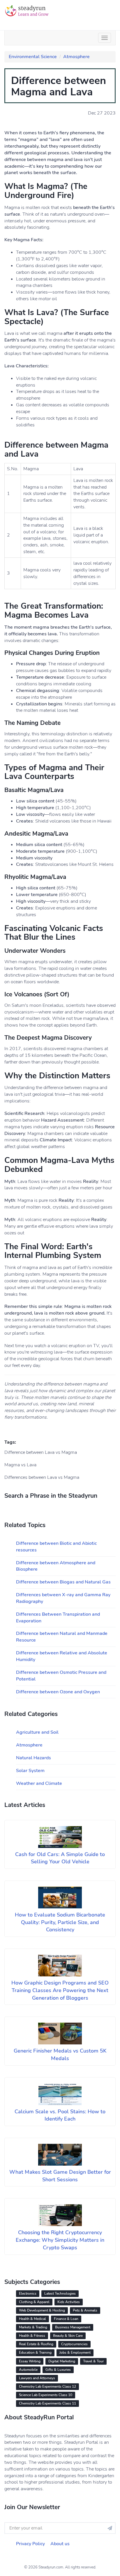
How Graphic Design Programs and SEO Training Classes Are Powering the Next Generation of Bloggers (60, 1990)
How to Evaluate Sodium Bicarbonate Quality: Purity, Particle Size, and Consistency (60, 1922)
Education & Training (35, 2352)
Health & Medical (32, 2319)
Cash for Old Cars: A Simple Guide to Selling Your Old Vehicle (60, 1858)
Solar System (30, 1771)
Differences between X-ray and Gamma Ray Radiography (63, 1598)
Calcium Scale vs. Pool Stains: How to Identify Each (60, 2115)
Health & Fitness (32, 2336)
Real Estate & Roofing (36, 2344)
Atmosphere (76, 57)
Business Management (73, 2327)
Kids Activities (69, 2302)
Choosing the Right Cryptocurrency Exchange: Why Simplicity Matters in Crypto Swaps (60, 2240)
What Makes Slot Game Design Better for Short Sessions (60, 2176)
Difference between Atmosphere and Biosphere (56, 1566)
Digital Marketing (62, 2361)
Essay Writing (30, 2361)
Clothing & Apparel (34, 2302)
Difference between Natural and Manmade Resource (62, 1637)
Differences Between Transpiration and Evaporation (58, 1618)
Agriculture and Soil (37, 1732)
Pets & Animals (85, 2310)
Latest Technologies (60, 2293)
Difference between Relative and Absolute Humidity (62, 1656)
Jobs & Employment (75, 2352)
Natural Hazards (33, 1758)
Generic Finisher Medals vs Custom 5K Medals (60, 2055)
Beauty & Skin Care (68, 2336)
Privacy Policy (30, 2544)
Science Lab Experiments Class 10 (46, 2395)
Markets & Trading (33, 2327)
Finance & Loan (66, 2319)
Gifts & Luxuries (58, 2370)
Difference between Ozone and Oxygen (58, 1692)
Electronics (28, 2293)
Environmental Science (33, 57)
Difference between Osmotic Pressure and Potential (61, 1676)
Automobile (28, 2370)
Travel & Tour (93, 2361)
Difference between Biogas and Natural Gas (63, 1582)
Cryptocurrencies (74, 2344)
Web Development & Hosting (42, 2310)
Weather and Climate (39, 1783)
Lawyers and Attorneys (37, 2378)
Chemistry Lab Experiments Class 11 (47, 2403)
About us (60, 2544)
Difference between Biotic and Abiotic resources (56, 1547)
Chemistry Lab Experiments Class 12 (47, 2386)
